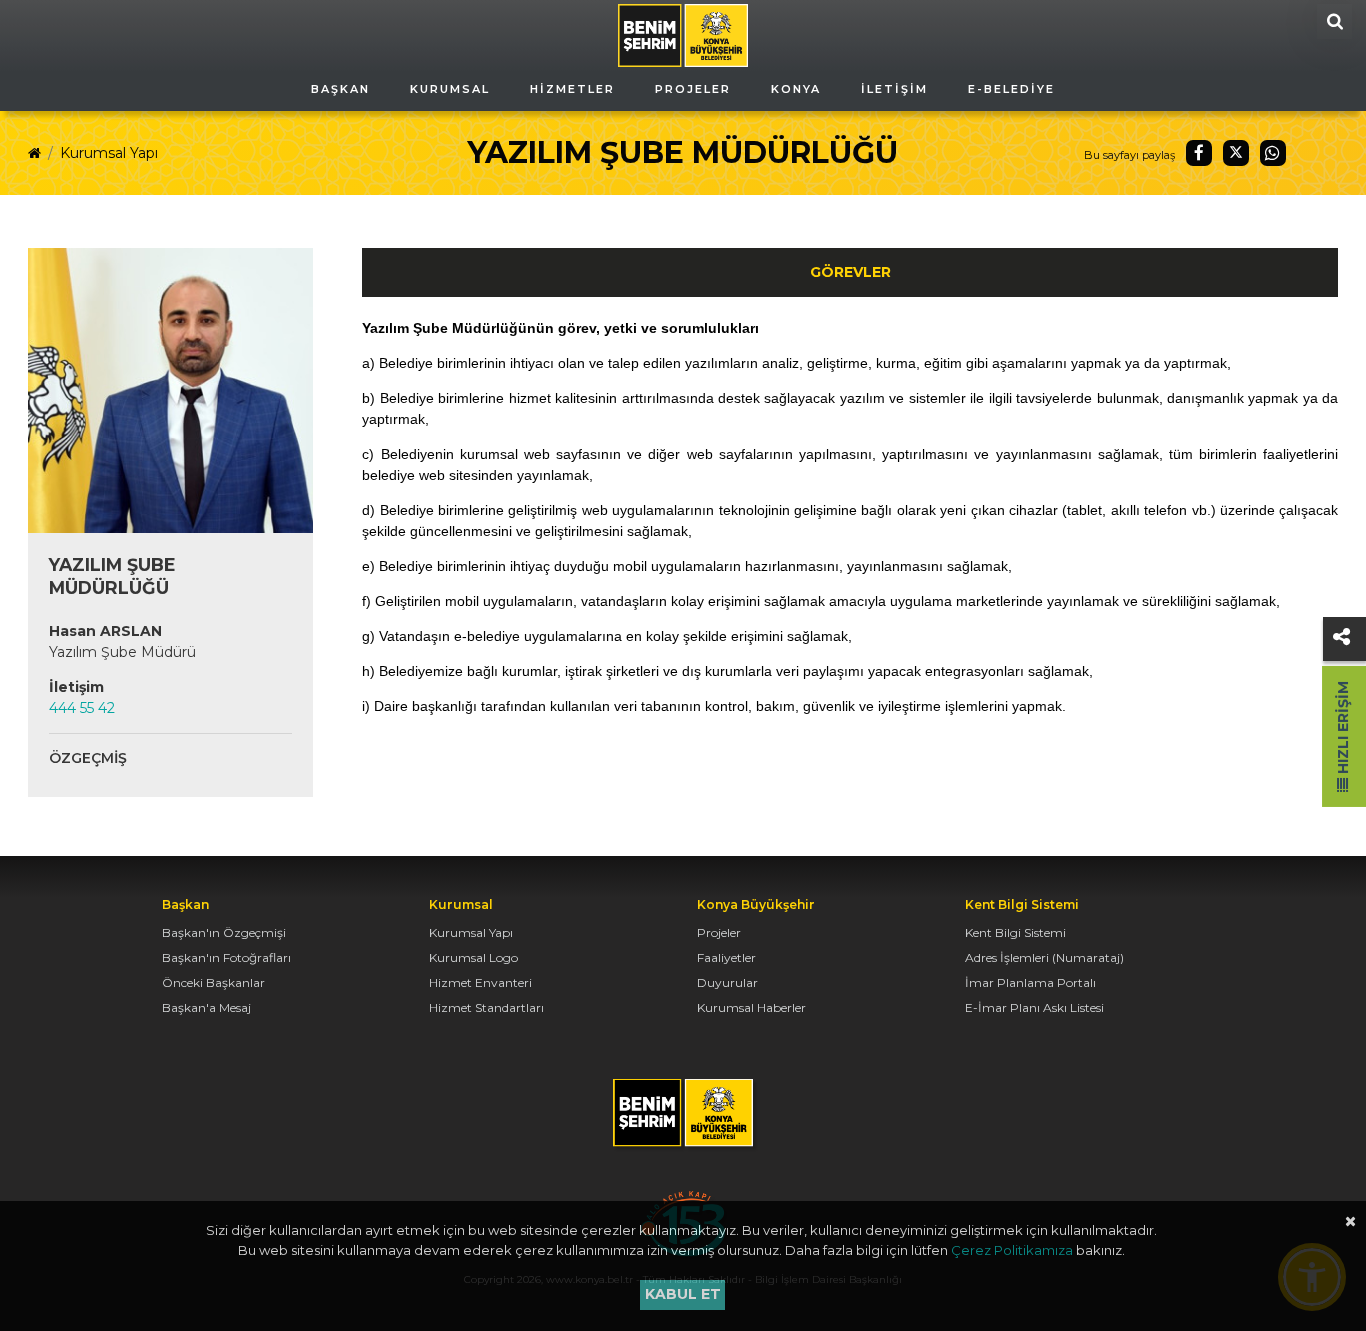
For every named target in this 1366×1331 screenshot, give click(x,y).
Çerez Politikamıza (1012, 1250)
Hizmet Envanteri (480, 982)
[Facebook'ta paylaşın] (1199, 153)
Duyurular (727, 982)
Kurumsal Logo (473, 957)
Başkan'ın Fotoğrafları (226, 957)
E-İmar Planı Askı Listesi (1034, 1007)
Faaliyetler (726, 957)
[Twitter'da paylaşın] (1236, 153)
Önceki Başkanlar (213, 982)
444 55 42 (82, 708)
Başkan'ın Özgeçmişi (224, 932)
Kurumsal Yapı (109, 153)
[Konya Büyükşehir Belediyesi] (683, 34)
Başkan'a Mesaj (206, 1007)
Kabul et (683, 1294)
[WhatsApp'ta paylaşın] (1273, 153)
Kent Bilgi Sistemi (1015, 932)
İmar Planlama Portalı (1030, 982)
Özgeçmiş (88, 758)
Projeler (719, 932)
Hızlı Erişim (1343, 729)
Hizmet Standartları (486, 1007)
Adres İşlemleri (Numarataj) (1044, 957)
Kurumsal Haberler (751, 1007)
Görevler (850, 272)
